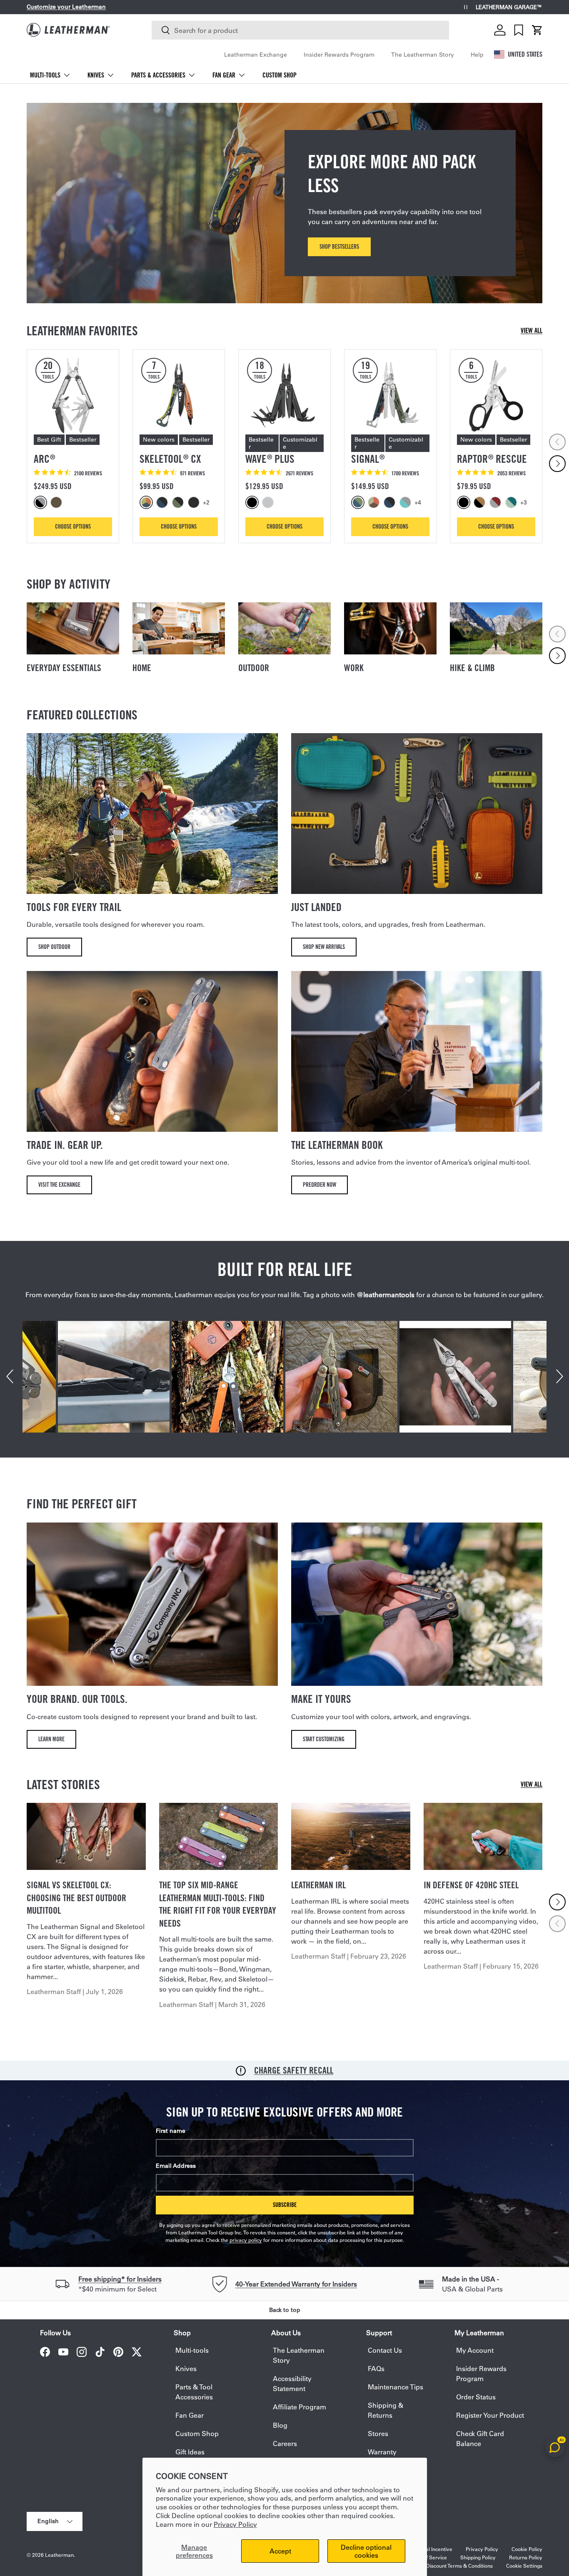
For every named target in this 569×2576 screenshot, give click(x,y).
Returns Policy (526, 2557)
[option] (42, 502)
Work (354, 668)
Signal (368, 459)
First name (171, 2131)
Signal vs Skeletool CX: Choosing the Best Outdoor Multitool (76, 1898)
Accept (280, 2551)
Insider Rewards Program (339, 55)
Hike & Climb (472, 668)
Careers (285, 2443)
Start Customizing (324, 1739)
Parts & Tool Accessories (194, 2392)
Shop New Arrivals (324, 947)
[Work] (390, 628)
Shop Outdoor (54, 947)
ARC (44, 459)
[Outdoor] (284, 628)
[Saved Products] (519, 30)
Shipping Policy (478, 2557)
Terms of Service (427, 2557)
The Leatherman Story (423, 55)
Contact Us (385, 2350)
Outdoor (254, 668)
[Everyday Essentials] (73, 628)
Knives (96, 75)
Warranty (382, 2452)
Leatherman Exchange (256, 55)
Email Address (176, 2166)
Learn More (51, 1739)
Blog (280, 2425)
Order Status (476, 2397)
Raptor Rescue (492, 459)
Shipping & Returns (386, 2410)
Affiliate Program (299, 2407)
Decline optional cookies (366, 2551)
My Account (475, 2350)
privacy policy (246, 2240)
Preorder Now (319, 1184)
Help (477, 55)
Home (142, 668)
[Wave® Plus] (284, 395)
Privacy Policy (235, 2524)
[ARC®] (73, 395)
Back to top (285, 2310)
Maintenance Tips (396, 2387)
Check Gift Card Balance (480, 2438)
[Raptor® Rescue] (496, 395)
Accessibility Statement (292, 2383)
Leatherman (59, 2555)
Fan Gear (224, 75)
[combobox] (300, 30)
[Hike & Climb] (496, 628)
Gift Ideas (190, 2452)
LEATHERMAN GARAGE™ (509, 7)
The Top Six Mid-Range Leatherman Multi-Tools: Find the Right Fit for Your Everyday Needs (218, 1904)
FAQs (376, 2368)
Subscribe (285, 2205)
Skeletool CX (170, 459)
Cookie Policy (527, 2549)
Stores (378, 2433)
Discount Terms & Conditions (459, 2566)
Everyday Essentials (64, 668)
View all (532, 331)
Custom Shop (280, 75)
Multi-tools (45, 75)
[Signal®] (390, 395)
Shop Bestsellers (339, 246)
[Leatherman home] (68, 30)
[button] (537, 30)
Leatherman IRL (318, 1885)
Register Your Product (490, 2415)
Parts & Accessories (158, 75)
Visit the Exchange (59, 1184)
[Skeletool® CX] (179, 395)
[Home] (179, 628)
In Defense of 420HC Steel (471, 1885)
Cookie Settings (524, 2566)
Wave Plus (270, 459)
